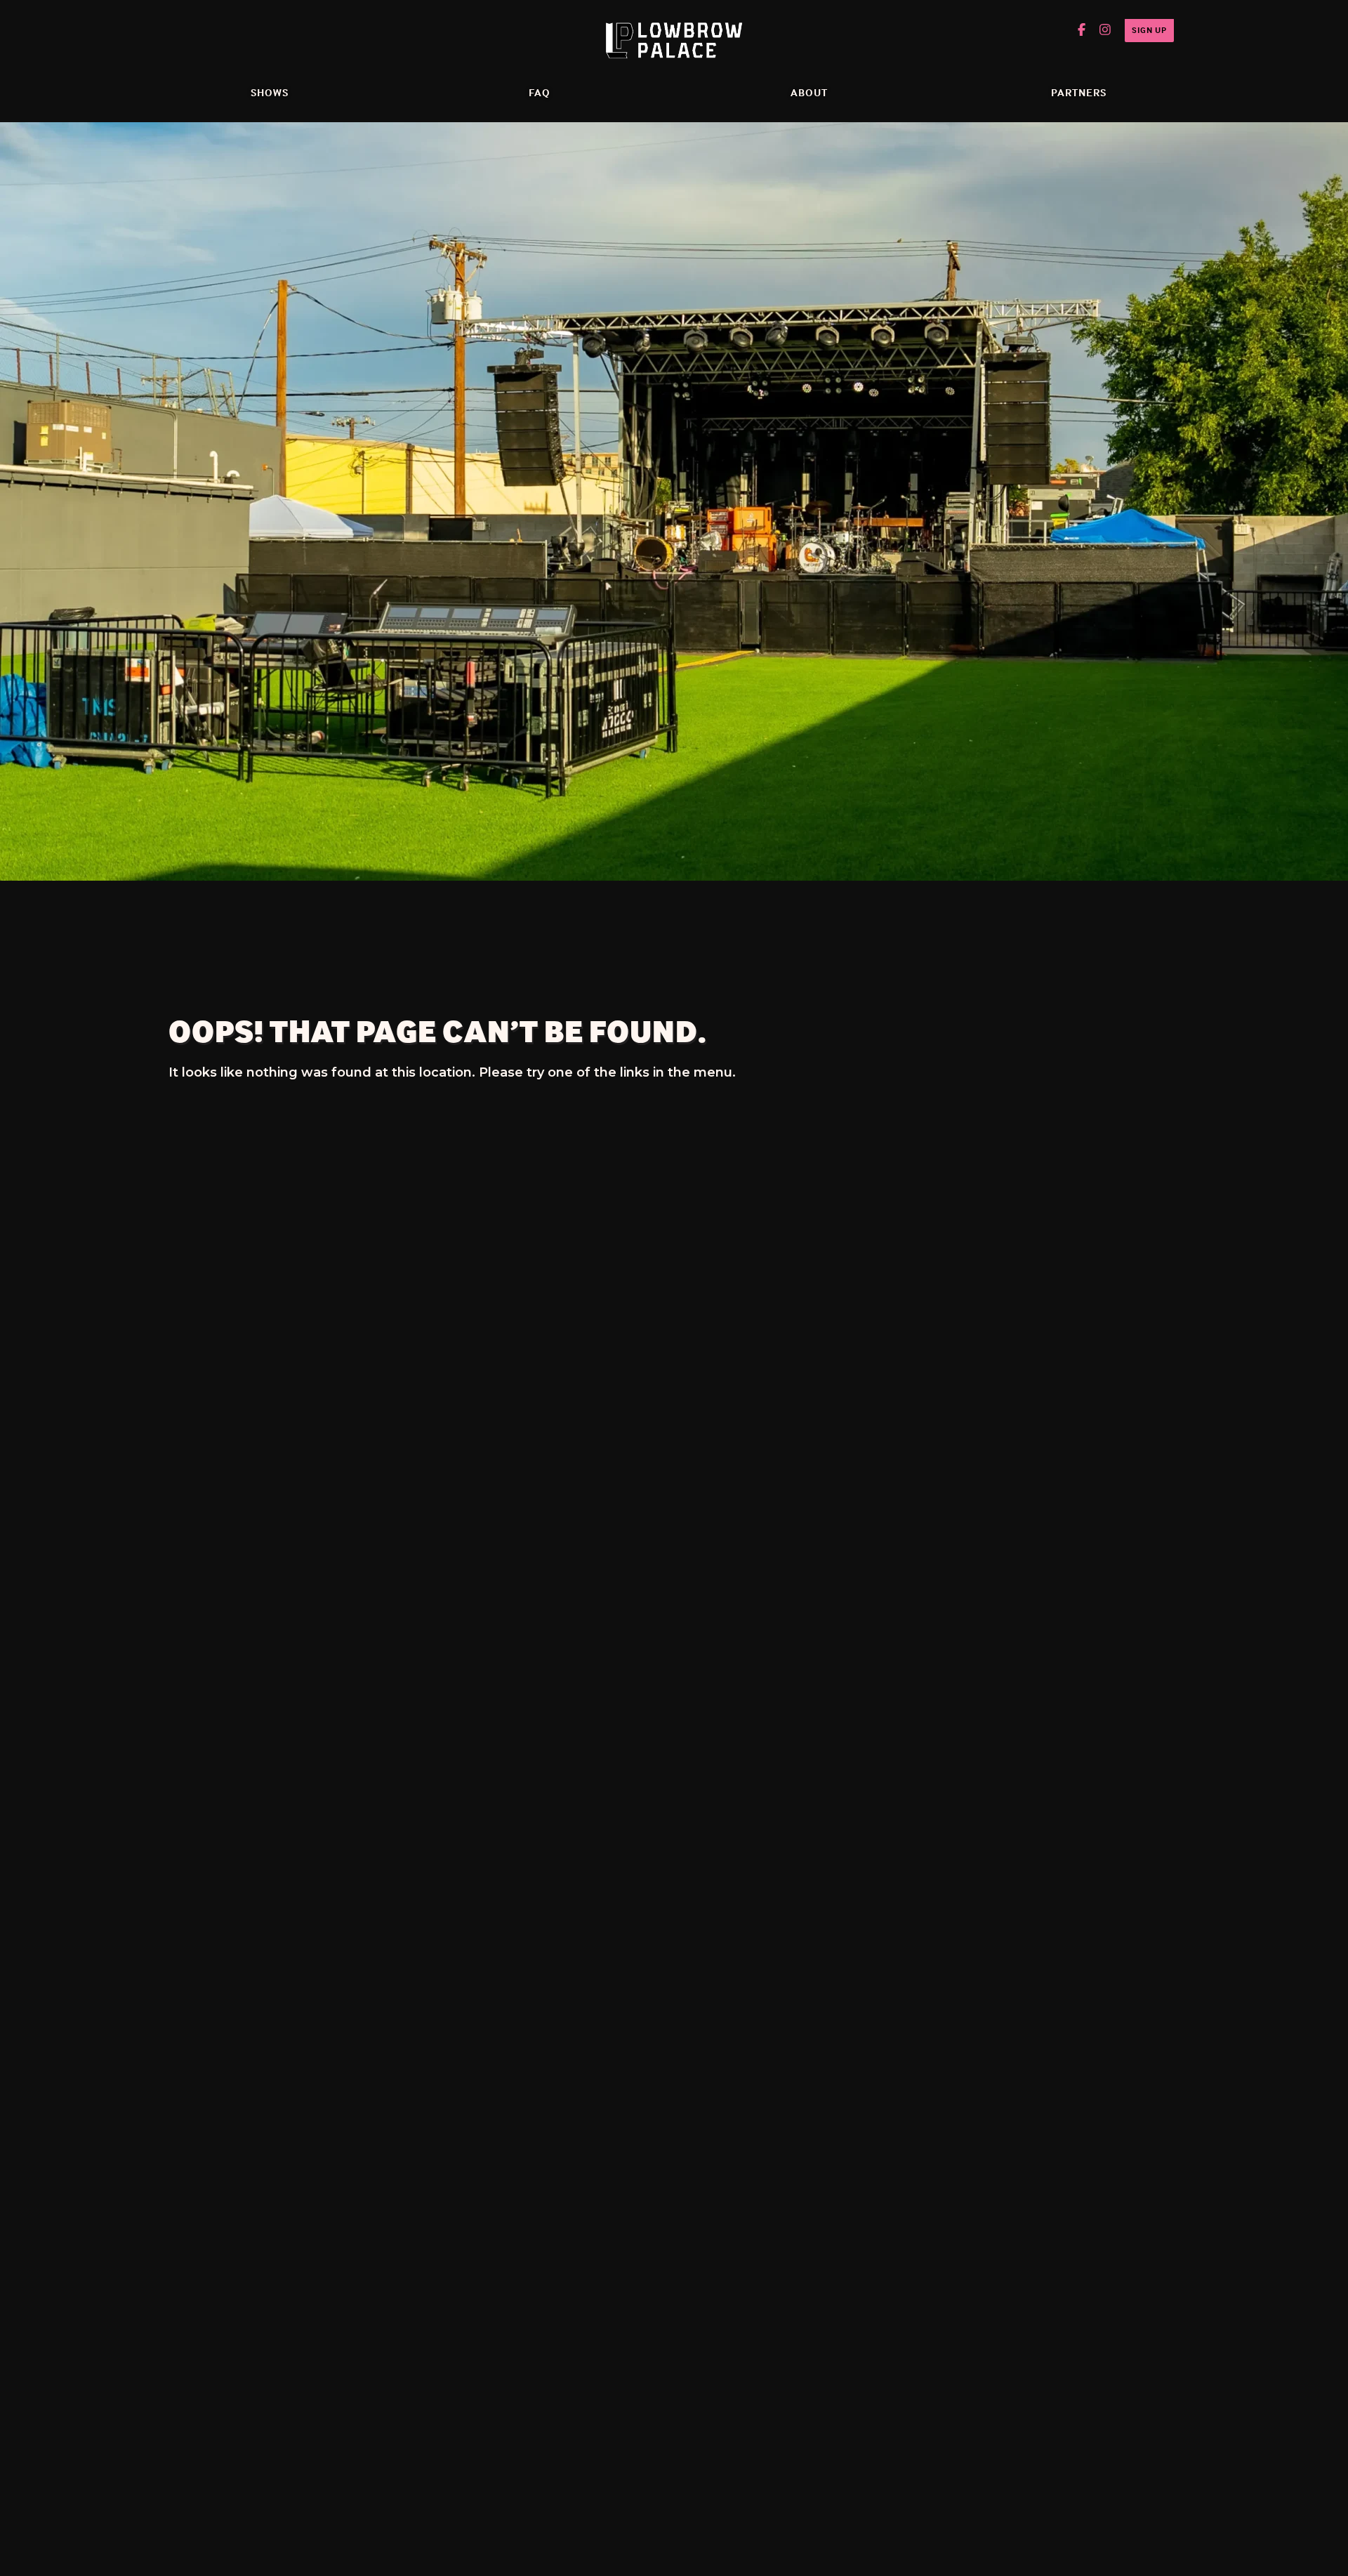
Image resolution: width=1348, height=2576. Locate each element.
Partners (1079, 92)
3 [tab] (682, 896)
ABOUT (809, 92)
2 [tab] (666, 896)
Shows (270, 92)
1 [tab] (650, 896)
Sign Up (1149, 30)
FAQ (540, 92)
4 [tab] (698, 896)
